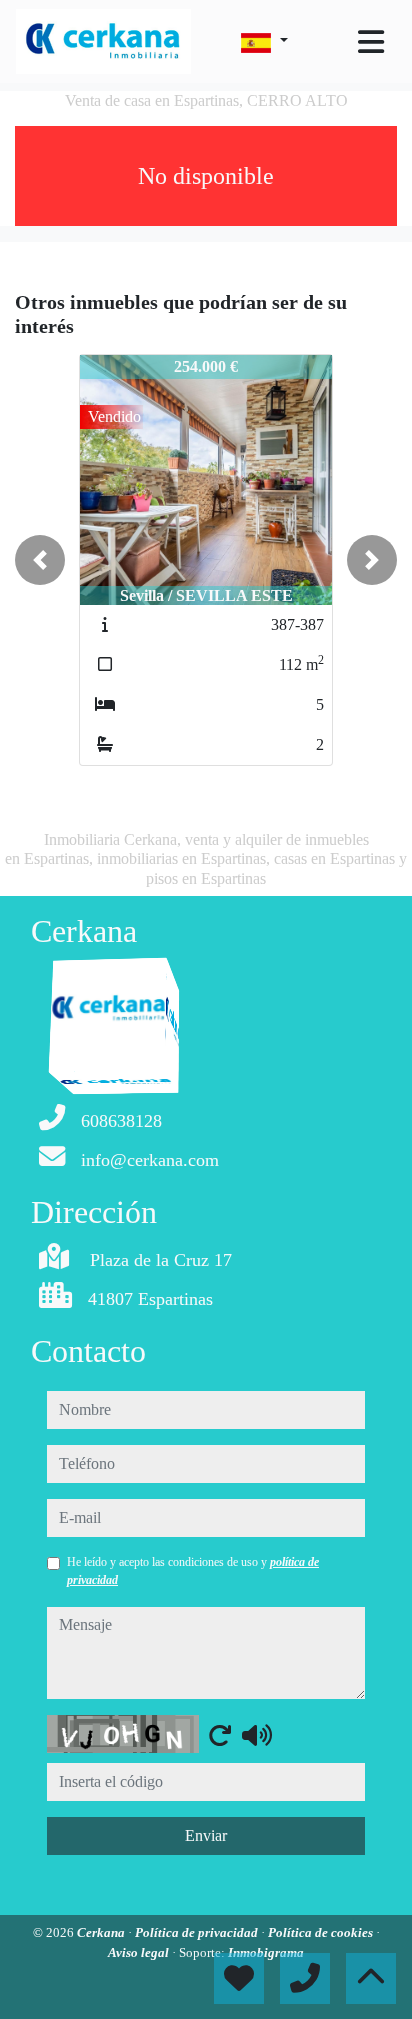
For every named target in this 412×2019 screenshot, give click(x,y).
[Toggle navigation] (371, 42)
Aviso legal (140, 1952)
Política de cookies (322, 1932)
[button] (40, 560)
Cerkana (102, 1932)
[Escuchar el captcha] (257, 1735)
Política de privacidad (198, 1932)
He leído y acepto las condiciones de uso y (193, 1571)
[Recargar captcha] (220, 1735)
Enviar (206, 1835)
